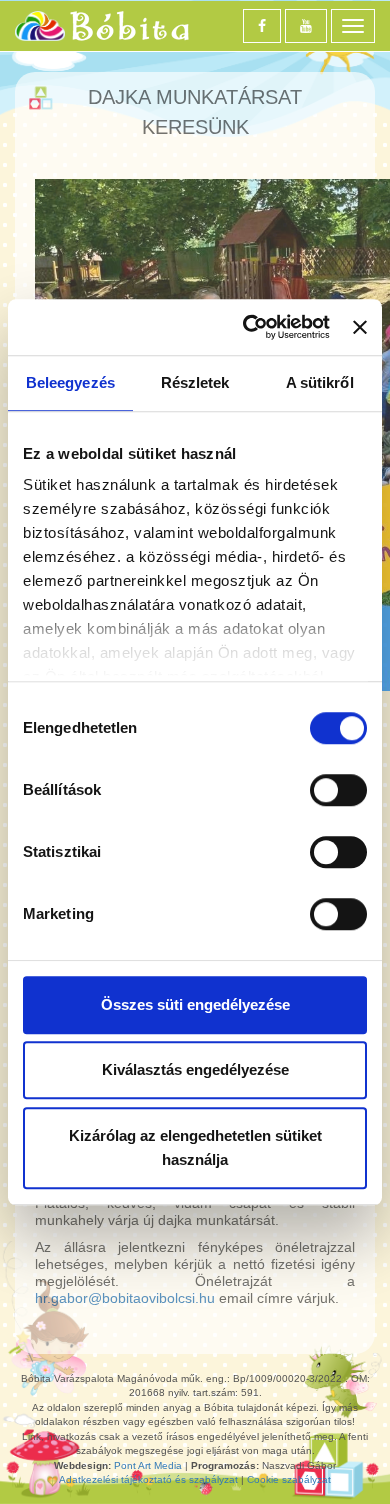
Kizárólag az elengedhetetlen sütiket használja (195, 1147)
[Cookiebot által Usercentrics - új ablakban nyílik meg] (248, 327)
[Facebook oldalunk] (262, 26)
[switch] (338, 790)
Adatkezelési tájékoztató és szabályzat (148, 1479)
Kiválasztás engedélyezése (195, 1069)
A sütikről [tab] (320, 382)
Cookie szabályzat (289, 1479)
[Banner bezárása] (360, 327)
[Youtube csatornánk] (306, 26)
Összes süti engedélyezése (195, 1004)
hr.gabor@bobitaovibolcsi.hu (125, 1298)
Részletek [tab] (195, 382)
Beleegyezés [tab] (70, 382)
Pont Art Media (148, 1465)
